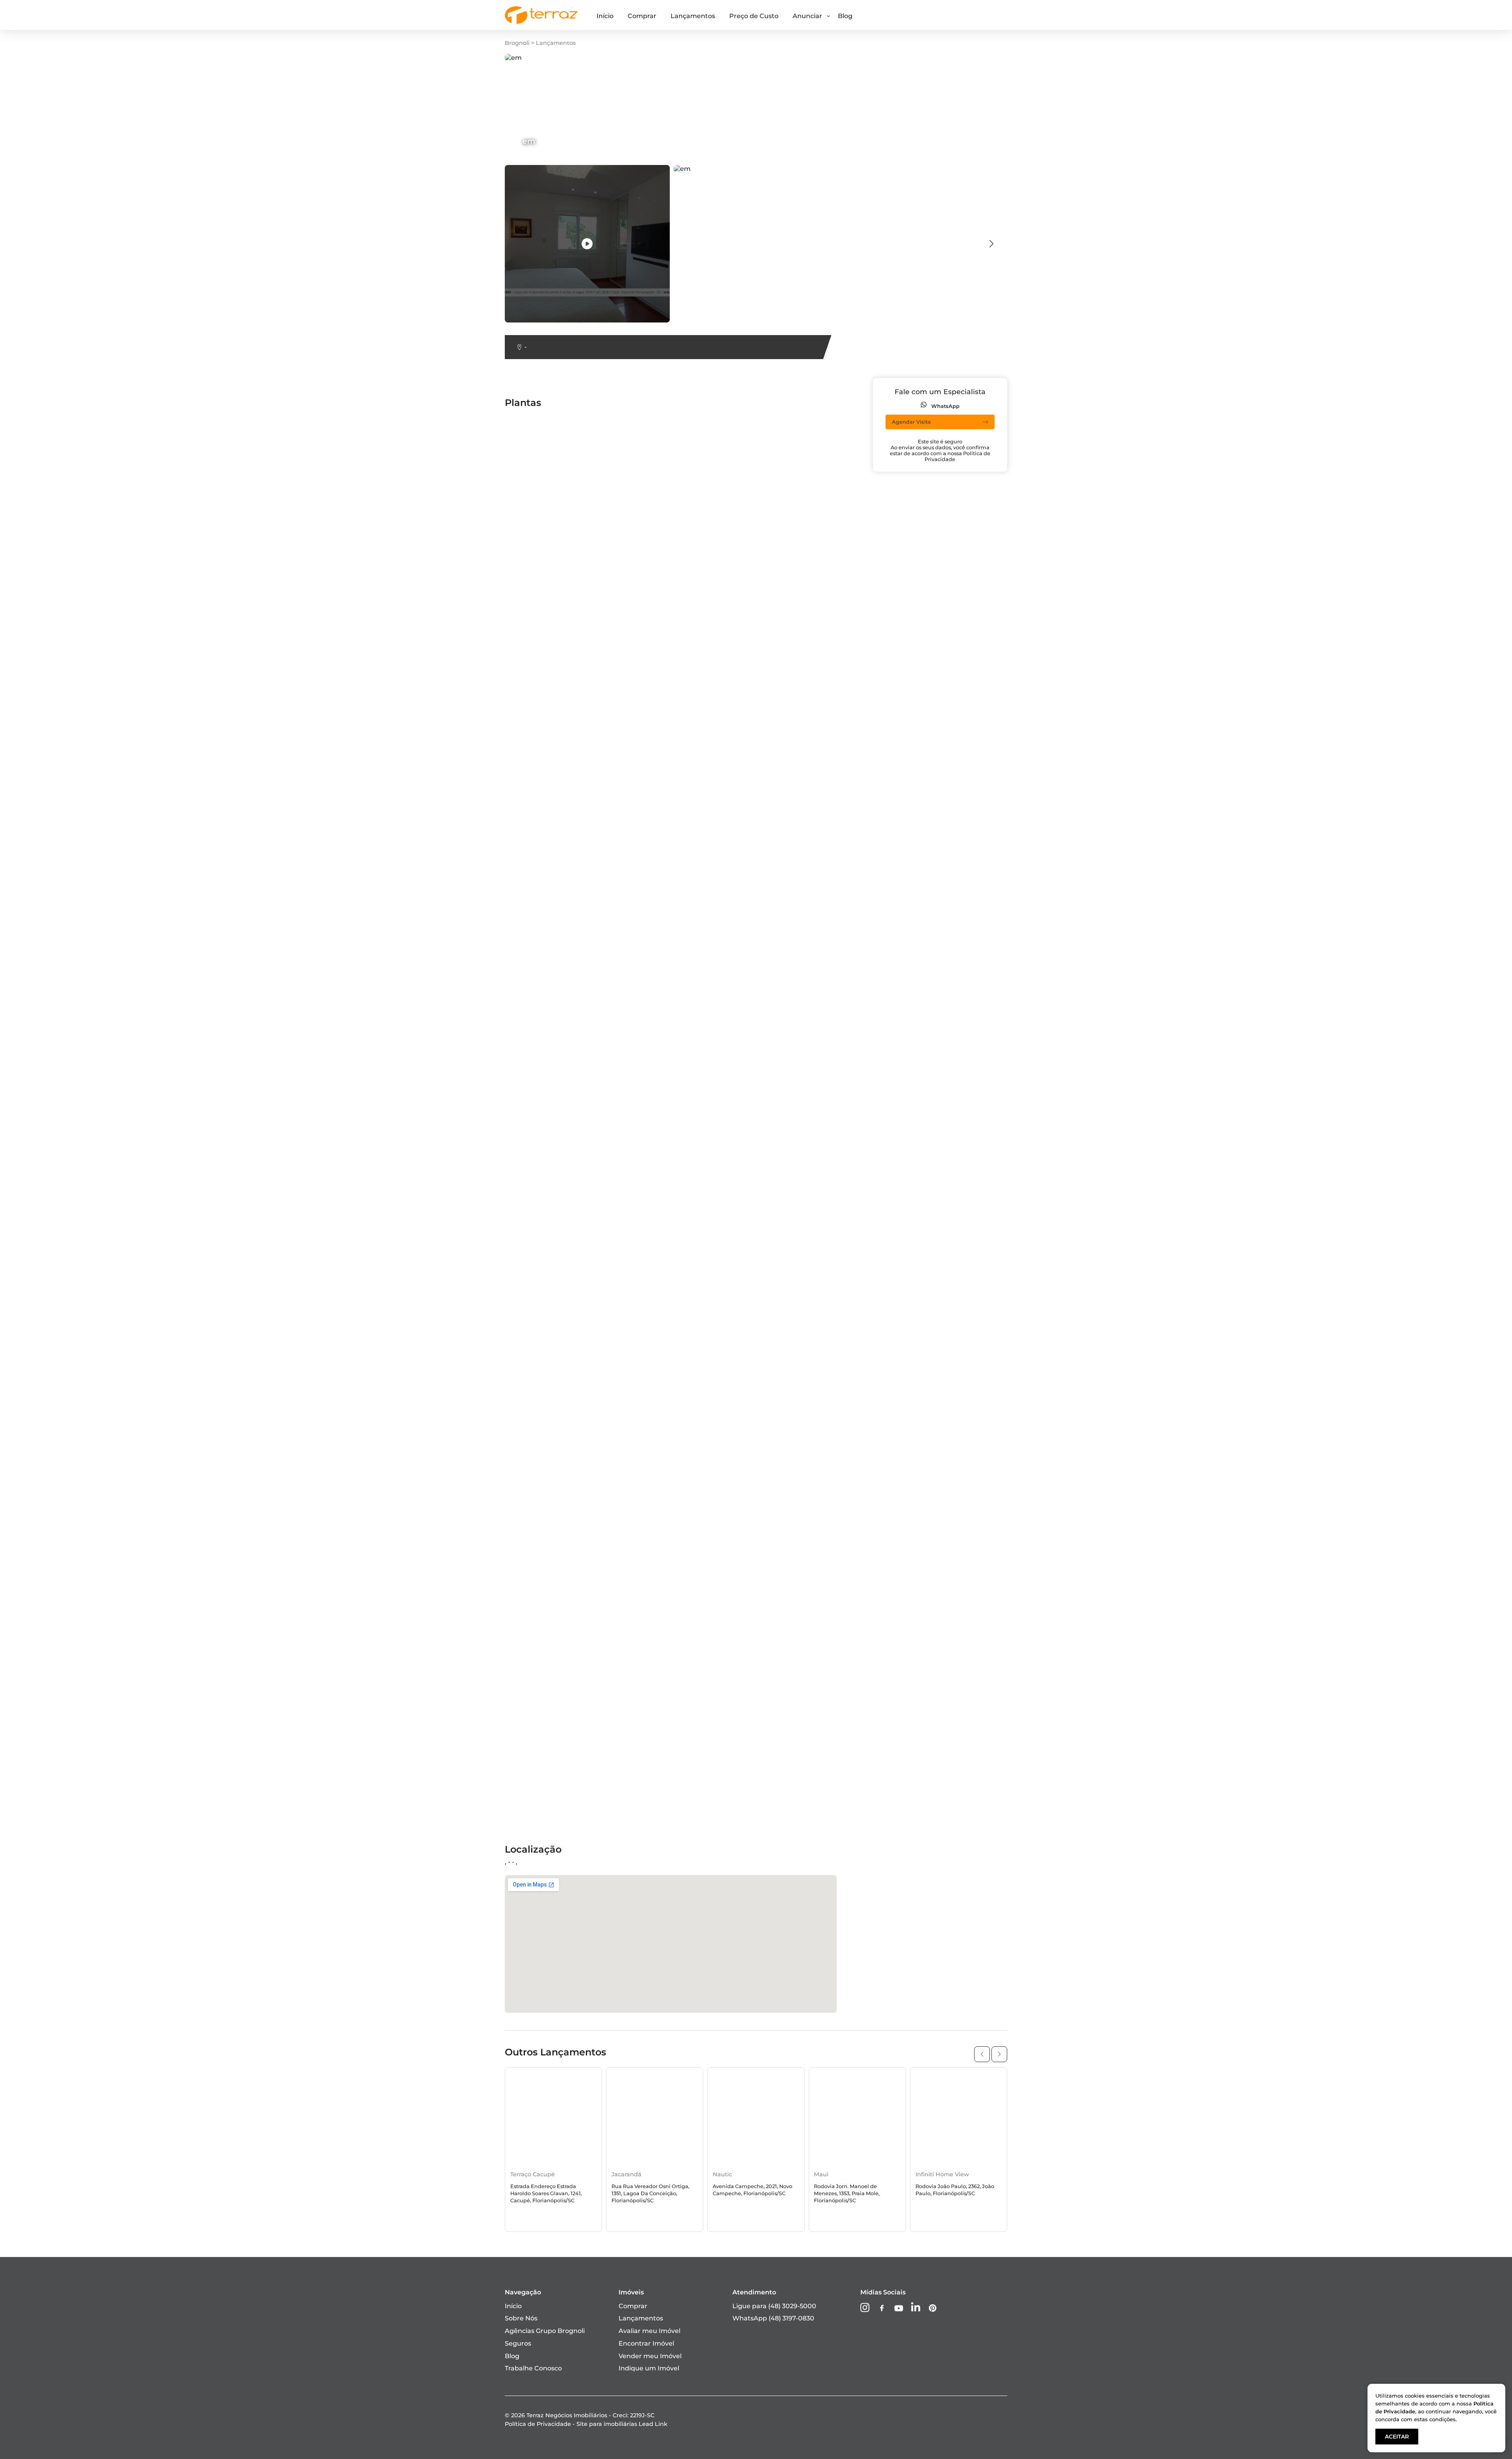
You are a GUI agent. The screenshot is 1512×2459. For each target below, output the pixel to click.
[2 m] (908, 615)
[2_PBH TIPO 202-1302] (542, 465)
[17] (645, 963)
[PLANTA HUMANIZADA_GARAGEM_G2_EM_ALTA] (569, 1656)
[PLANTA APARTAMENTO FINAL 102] (957, 1145)
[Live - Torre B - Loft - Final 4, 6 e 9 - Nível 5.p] (698, 562)
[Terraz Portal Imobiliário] (541, 22)
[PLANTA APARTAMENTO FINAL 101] (957, 963)
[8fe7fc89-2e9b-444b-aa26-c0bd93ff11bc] (828, 518)
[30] (646, 1481)
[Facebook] (882, 2309)
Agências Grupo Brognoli (545, 2331)
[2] (644, 733)
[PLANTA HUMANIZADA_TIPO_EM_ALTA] (569, 1741)
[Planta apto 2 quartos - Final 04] (815, 877)
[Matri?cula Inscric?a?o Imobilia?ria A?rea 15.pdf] (569, 813)
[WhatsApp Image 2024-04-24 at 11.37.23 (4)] (828, 1133)
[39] (769, 773)
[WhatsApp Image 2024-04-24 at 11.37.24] (569, 1578)
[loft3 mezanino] (789, 1190)
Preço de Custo (754, 16)
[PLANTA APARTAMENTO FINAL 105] (821, 1461)
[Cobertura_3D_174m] (934, 542)
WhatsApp (945, 406)
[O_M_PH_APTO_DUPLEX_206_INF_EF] (962, 1623)
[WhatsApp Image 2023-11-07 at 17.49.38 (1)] (828, 1063)
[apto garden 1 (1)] (534, 575)
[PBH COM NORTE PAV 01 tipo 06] (817, 1570)
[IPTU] (773, 1300)
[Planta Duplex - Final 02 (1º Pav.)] (952, 1538)
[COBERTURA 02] (927, 1288)
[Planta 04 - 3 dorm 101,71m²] (686, 995)
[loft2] (649, 1055)
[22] (645, 1125)
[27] (646, 688)
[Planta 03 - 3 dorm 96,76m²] (686, 773)
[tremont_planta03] (795, 1100)
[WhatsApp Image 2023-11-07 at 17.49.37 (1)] (828, 583)
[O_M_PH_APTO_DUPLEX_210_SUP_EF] (569, 1313)
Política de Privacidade (538, 2424)
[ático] (650, 845)
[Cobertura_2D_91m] (539, 825)
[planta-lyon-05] (531, 1358)
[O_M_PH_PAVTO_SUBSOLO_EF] (691, 1415)
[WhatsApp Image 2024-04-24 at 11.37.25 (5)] (970, 1721)
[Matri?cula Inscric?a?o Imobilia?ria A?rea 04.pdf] (828, 1023)
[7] (904, 712)
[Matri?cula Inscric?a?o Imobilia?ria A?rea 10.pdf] (828, 760)
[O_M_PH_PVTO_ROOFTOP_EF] (949, 1681)
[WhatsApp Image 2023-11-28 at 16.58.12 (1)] (828, 918)
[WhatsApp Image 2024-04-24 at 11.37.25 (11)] (971, 1793)
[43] (646, 1300)
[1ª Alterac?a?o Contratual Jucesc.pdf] (566, 1088)
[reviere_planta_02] (671, 910)
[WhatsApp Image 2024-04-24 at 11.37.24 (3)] (970, 1513)
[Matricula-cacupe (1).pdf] (803, 445)
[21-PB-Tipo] (658, 1210)
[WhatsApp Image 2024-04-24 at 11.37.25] (698, 1821)
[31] (905, 1526)
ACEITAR (1397, 2437)
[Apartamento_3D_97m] (939, 1170)
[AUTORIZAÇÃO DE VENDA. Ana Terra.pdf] (828, 642)
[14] (768, 1210)
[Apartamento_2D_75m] (939, 1300)
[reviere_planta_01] (930, 675)
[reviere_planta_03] (930, 1100)
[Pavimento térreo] (794, 1538)
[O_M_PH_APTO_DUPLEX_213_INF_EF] (698, 831)
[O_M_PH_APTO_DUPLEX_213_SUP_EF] (962, 1648)
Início (605, 16)
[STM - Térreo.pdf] (791, 1370)
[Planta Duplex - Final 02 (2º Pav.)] (953, 1591)
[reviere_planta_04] (931, 1235)
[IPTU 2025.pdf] (924, 930)
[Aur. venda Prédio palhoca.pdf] (691, 433)
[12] (645, 865)
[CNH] (649, 510)
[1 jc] (513, 655)
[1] (509, 445)
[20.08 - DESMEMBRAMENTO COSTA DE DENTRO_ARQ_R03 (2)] (1001, 510)
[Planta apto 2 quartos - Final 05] (692, 1088)
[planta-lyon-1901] (668, 1603)
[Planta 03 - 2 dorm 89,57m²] (551, 1210)
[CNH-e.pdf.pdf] (788, 1345)
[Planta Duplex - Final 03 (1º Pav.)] (559, 1636)
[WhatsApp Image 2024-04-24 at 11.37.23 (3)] (828, 950)
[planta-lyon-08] (665, 1558)
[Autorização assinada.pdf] (682, 485)
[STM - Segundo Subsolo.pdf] (552, 1268)
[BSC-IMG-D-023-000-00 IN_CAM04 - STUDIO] (973, 825)
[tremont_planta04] (795, 1235)
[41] (905, 1158)
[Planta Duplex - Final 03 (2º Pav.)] (559, 1668)
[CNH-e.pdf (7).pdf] (793, 530)
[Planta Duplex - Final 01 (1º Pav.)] (815, 1435)
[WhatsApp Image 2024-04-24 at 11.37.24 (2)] (698, 1468)
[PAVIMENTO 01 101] (537, 1403)
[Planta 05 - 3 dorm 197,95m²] (810, 1158)
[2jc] (906, 877)
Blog (845, 16)
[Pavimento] (783, 1591)
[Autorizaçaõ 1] (529, 688)
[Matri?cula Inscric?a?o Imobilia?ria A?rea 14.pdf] (698, 1042)
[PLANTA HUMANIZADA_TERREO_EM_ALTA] (971, 1701)
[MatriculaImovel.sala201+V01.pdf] (694, 898)
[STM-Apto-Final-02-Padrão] (684, 420)
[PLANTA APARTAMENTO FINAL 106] (564, 1526)
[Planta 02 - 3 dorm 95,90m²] (686, 498)
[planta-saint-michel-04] (802, 1223)
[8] (510, 963)
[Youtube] (899, 2309)
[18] (511, 485)
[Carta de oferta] (533, 1170)
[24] (906, 1358)
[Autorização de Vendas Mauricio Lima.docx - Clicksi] (828, 472)
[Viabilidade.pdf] (666, 1383)
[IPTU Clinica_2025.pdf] (936, 1088)
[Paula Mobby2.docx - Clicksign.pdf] (563, 542)
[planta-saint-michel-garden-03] (951, 1493)
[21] (645, 942)
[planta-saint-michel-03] (802, 1088)
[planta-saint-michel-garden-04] (558, 1558)
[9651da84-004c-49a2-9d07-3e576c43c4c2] (698, 792)
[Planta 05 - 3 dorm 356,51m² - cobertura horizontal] (982, 575)
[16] (645, 1333)
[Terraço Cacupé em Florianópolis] (553, 2117)
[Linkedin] (916, 2308)
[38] (769, 498)
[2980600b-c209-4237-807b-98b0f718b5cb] (569, 1023)
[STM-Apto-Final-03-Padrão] (808, 700)
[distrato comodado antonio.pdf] (952, 773)
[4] (904, 865)
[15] (645, 615)
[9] (510, 1145)
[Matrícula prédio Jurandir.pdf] (949, 1268)
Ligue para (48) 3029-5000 (774, 2306)
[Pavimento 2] (528, 1435)
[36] (512, 1721)
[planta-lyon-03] (665, 1100)
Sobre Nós (521, 2318)
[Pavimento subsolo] (673, 1493)
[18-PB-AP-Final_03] (537, 595)
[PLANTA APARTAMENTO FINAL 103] (821, 1288)
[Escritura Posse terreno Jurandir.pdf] (960, 942)
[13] (645, 1075)
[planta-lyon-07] (532, 1513)
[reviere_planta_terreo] (937, 1558)
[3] (510, 635)
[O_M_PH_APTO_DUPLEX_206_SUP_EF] (569, 1545)
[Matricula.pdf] (529, 433)
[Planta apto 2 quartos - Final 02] (952, 635)
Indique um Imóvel (649, 2368)
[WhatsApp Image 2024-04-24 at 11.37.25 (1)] (828, 1611)
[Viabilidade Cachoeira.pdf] (683, 712)
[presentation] (991, 244)
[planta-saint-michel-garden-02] (951, 1435)
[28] (905, 910)
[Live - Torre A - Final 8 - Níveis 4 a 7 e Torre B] (569, 1500)
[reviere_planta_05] (794, 1358)
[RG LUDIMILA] (787, 688)
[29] (769, 1403)
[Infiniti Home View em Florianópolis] (959, 2117)
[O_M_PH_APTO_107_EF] (545, 1190)
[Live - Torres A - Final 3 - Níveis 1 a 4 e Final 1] (698, 1198)
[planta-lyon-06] (532, 1448)
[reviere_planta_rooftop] (802, 1513)
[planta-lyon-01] (665, 675)
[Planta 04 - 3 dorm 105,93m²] (947, 1313)
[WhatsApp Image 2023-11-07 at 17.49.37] (828, 853)
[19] (768, 420)
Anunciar (807, 16)
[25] (511, 1481)
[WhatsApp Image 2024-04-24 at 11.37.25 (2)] (970, 1636)
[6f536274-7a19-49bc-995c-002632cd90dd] (967, 995)
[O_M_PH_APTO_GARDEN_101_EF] (694, 1591)
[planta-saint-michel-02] (545, 898)
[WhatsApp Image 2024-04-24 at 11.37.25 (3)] (970, 1668)
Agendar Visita (911, 422)
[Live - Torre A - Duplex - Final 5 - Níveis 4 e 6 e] (698, 1546)
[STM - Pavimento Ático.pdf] (550, 942)
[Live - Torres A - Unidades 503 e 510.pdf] (569, 1063)
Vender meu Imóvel (650, 2356)
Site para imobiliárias (622, 2424)
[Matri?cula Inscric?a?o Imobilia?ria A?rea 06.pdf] (569, 1042)
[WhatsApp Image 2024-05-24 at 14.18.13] (698, 472)
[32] (511, 1591)
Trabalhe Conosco (533, 2368)
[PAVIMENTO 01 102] (931, 1461)
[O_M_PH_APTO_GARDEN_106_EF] (561, 555)
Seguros (518, 2343)
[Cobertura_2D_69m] (797, 1035)
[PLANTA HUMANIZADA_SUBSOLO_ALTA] (569, 1688)
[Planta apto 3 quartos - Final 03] (558, 1345)
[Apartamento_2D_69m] (545, 1415)
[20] (906, 700)
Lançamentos (693, 16)
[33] (769, 1623)
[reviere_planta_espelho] (802, 1448)
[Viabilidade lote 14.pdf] (937, 1015)
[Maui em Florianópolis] (857, 2117)
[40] (769, 995)
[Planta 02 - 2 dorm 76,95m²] (945, 1055)
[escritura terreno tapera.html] (555, 420)
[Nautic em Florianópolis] (756, 2117)
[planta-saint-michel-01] (801, 655)
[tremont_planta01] (794, 675)
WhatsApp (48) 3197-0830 (773, 2318)
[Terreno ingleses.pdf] (674, 575)
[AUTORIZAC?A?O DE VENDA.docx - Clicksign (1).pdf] (698, 1178)
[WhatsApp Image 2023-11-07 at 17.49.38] (828, 1320)
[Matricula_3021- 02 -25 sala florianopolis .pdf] (971, 1255)
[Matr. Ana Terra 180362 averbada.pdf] (698, 885)
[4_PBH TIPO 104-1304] (542, 975)
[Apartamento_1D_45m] (801, 1481)
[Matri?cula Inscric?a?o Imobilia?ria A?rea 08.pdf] (828, 983)
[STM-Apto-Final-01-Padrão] (550, 1461)
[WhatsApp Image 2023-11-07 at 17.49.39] (965, 1415)
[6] (767, 433)
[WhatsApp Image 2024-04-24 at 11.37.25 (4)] (828, 1708)
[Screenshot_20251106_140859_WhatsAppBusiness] (982, 595)
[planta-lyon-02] (925, 898)
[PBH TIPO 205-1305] (672, 1526)
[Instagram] (865, 2308)
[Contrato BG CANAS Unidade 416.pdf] (698, 603)
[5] (767, 1075)
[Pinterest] (933, 2309)
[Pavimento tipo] (926, 845)
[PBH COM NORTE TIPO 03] (549, 1623)
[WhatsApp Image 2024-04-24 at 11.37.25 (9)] (970, 1773)
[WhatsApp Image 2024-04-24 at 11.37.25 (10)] (698, 1801)
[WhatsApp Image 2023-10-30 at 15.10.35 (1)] (968, 555)
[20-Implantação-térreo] (545, 865)
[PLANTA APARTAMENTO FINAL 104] (958, 1383)
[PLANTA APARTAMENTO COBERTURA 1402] (828, 740)
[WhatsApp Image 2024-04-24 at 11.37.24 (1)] (569, 1391)
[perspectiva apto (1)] (796, 555)
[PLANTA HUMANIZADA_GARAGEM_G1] (963, 1603)
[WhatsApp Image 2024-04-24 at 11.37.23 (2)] (569, 720)
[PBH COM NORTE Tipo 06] (682, 1648)
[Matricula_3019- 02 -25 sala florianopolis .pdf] (971, 1113)
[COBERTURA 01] (533, 1158)
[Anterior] (982, 2054)
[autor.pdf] (917, 498)
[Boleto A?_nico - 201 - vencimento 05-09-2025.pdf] (980, 1223)
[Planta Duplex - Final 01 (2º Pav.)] (816, 1493)
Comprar (642, 16)
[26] (905, 1448)
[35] (769, 1681)
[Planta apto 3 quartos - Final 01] (691, 1223)
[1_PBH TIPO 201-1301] (934, 733)
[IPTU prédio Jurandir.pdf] (941, 1125)
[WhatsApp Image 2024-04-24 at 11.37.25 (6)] (569, 1761)
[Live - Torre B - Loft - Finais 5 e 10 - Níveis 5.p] (828, 1423)
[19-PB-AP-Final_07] (537, 1333)
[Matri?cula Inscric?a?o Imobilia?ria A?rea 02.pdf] (828, 1178)
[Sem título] (782, 615)
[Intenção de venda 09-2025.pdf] (558, 675)
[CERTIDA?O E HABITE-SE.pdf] (554, 510)
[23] (645, 1268)
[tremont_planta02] (538, 910)
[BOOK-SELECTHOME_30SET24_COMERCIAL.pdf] (828, 603)
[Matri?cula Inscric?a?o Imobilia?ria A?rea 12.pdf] (569, 1003)
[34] (769, 1648)
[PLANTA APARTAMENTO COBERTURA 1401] (698, 452)
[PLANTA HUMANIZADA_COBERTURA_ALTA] (698, 1578)
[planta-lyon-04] (666, 1235)
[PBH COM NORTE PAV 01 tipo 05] (693, 1681)
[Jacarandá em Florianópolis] (655, 2117)
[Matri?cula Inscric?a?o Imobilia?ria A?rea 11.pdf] (976, 975)
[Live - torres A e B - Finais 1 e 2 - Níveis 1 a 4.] (828, 833)
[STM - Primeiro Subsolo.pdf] (551, 1125)
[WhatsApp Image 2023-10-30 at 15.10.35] (569, 853)
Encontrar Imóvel (646, 2343)
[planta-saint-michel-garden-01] (691, 1345)
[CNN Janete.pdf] (791, 712)
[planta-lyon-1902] (792, 1636)
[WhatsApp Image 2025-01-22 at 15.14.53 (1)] (569, 622)
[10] (645, 1370)
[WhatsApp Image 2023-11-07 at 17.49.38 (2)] (969, 1190)
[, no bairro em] (587, 244)
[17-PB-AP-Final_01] (536, 1075)
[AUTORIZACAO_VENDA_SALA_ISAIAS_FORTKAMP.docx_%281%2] (1002, 661)
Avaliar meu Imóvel (649, 2331)
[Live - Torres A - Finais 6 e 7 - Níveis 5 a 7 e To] (698, 1320)
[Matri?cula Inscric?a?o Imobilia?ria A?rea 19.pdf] (569, 792)
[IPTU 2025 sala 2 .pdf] (798, 898)
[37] (646, 1733)
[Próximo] (999, 2054)
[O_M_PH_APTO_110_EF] (938, 1035)
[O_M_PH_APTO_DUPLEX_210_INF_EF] (961, 1481)
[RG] (906, 1403)
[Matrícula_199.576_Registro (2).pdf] (696, 805)
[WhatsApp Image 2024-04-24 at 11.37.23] (828, 1275)
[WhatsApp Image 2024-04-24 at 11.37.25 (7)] (569, 1781)
